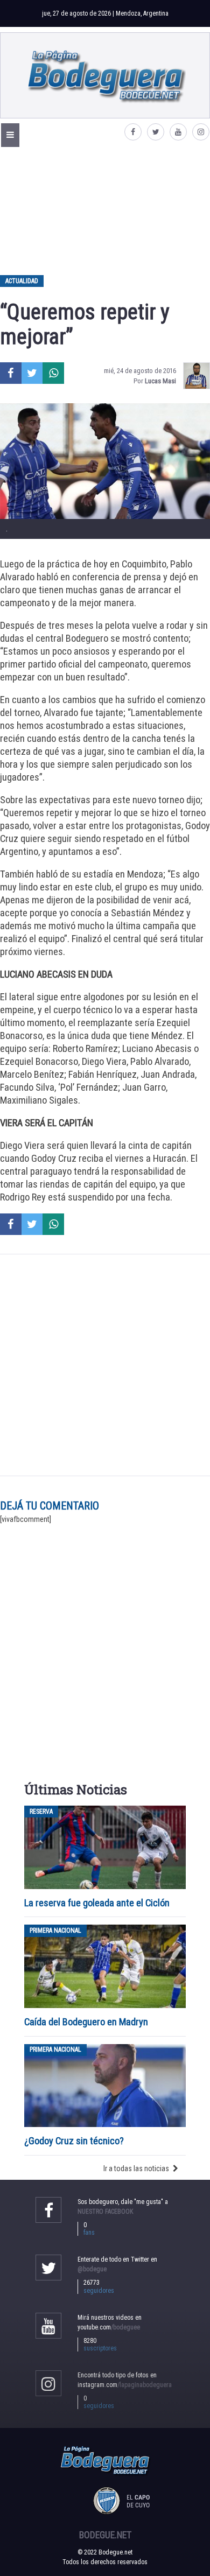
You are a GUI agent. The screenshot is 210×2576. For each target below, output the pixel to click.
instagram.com (125, 2385)
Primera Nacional (55, 1931)
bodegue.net (105, 2535)
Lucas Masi (160, 381)
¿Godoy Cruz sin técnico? (75, 2141)
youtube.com (109, 2327)
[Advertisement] (105, 210)
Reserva (41, 1812)
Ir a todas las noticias (136, 2168)
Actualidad (22, 281)
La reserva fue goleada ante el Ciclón (97, 1903)
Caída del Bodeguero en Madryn (86, 2022)
